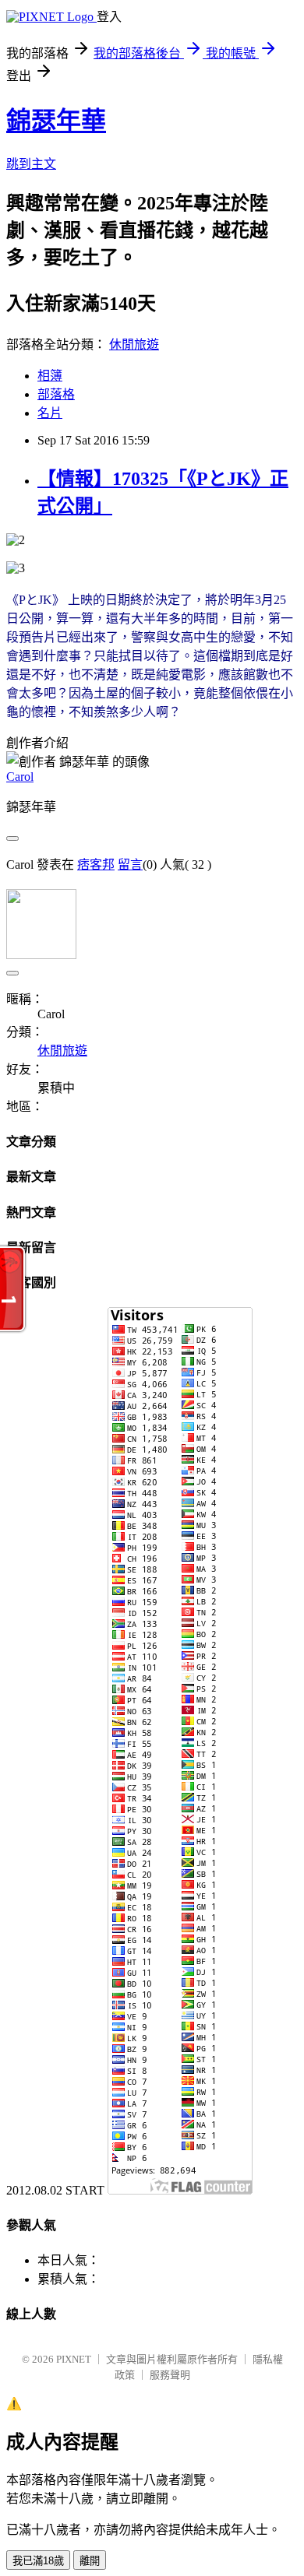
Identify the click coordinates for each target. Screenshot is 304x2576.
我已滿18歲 (38, 2561)
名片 (50, 413)
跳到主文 (31, 164)
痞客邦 (96, 865)
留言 (130, 865)
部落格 (56, 394)
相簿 (50, 376)
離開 (90, 2561)
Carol (20, 777)
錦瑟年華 (56, 121)
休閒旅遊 (134, 344)
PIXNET (74, 2359)
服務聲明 (170, 2375)
